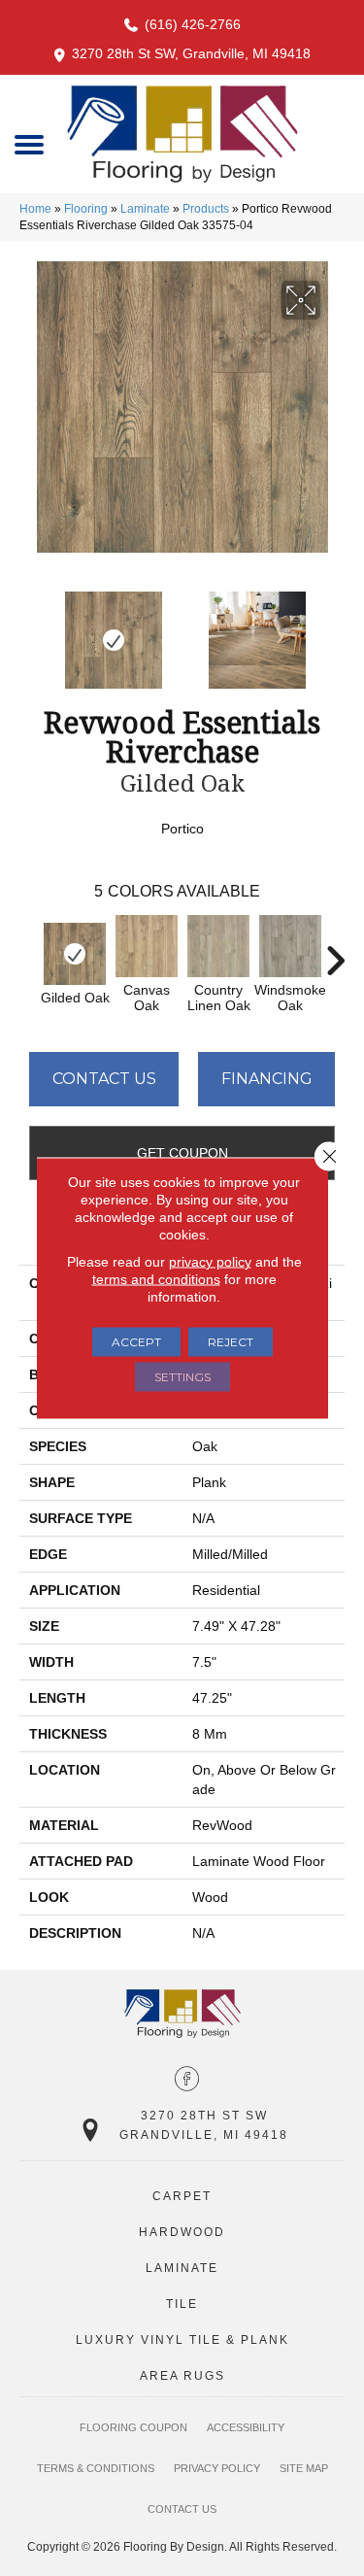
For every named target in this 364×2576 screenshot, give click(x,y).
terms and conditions (156, 1279)
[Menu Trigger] (30, 143)
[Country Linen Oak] (218, 946)
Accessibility (246, 2427)
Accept (136, 1342)
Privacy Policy (217, 2468)
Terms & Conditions (96, 2468)
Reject (231, 1342)
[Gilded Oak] (75, 954)
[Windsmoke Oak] (290, 946)
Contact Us (104, 1079)
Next (335, 630)
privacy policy (210, 1262)
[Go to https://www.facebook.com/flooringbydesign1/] (187, 2081)
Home (35, 209)
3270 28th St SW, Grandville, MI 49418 (191, 53)
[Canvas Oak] (147, 946)
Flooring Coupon (133, 2427)
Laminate (145, 209)
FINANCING (267, 1079)
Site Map (304, 2468)
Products (206, 209)
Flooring (86, 209)
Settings (182, 1377)
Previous (29, 630)
